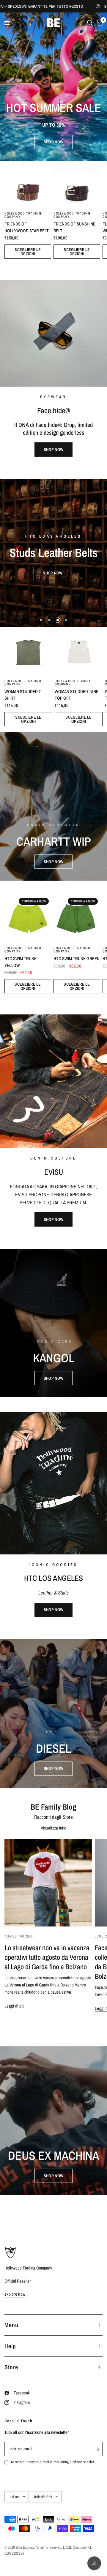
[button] (53, 142)
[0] (99, 23)
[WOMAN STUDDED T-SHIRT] (28, 651)
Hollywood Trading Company (23, 215)
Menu (11, 2325)
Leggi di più (15, 2006)
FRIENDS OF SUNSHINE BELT (74, 227)
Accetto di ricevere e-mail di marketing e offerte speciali (53, 2462)
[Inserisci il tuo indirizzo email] (97, 2449)
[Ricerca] (90, 23)
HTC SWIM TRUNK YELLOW (21, 962)
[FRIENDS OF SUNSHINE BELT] (77, 184)
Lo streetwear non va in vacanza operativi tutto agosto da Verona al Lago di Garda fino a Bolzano (47, 1957)
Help (10, 2346)
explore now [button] (15, 2294)
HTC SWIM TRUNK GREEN (77, 959)
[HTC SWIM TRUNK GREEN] (77, 919)
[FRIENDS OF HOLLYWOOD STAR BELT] (28, 184)
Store (11, 2367)
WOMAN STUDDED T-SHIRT (23, 695)
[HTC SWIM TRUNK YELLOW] (28, 919)
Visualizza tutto (54, 1828)
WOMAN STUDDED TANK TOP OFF (77, 695)
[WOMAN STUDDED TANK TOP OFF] (79, 651)
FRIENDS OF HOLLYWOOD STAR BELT (27, 227)
